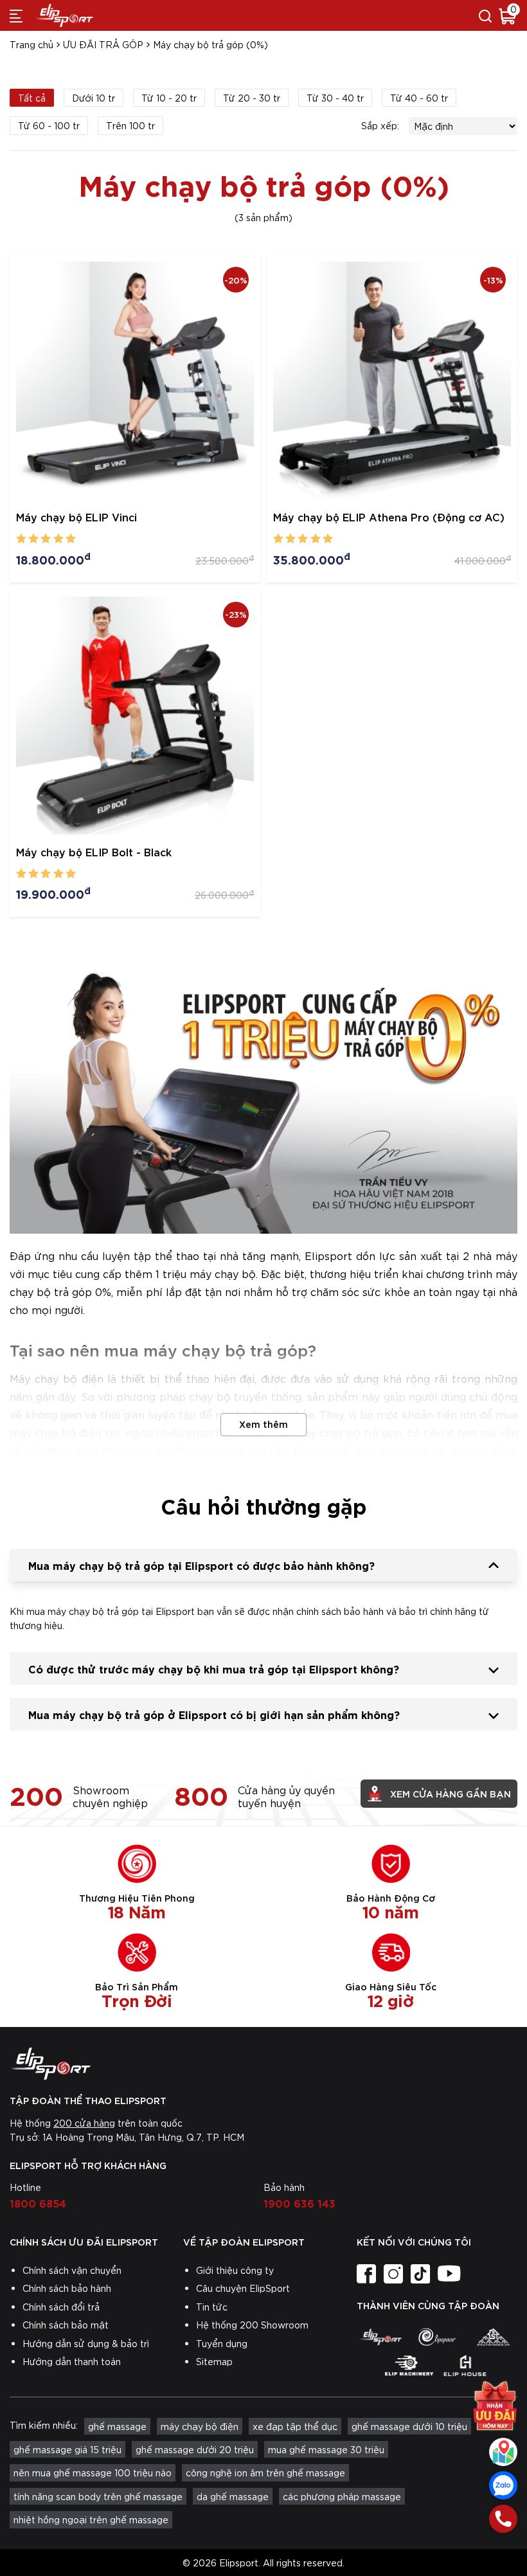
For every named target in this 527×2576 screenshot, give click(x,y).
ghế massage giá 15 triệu (67, 2449)
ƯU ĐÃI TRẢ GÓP (103, 44)
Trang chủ (31, 44)
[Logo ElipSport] (64, 15)
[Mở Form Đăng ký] (495, 2406)
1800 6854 (38, 2202)
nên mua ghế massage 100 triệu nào (93, 2472)
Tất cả (32, 98)
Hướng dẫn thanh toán (72, 2361)
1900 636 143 (299, 2202)
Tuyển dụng (222, 2343)
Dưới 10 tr (94, 98)
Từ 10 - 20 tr (169, 98)
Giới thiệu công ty (235, 2270)
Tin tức (212, 2307)
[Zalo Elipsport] (503, 2485)
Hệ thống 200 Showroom (252, 2325)
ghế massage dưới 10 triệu (409, 2426)
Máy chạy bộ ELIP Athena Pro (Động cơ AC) (389, 517)
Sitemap (214, 2361)
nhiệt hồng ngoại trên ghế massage (91, 2519)
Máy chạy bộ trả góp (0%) (210, 44)
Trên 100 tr (130, 125)
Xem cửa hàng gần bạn (451, 1793)
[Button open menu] (16, 15)
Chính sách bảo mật (66, 2325)
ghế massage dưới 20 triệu (195, 2449)
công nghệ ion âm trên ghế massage (265, 2472)
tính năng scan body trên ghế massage (98, 2496)
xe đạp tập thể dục (295, 2426)
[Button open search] (485, 15)
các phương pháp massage (342, 2496)
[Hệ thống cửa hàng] (503, 2452)
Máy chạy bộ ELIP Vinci (76, 517)
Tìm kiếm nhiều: (44, 2425)
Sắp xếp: (380, 125)
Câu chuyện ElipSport (243, 2288)
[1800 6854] (503, 2519)
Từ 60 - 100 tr (49, 125)
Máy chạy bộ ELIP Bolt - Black (94, 851)
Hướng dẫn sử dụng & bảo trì (86, 2343)
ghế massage (117, 2426)
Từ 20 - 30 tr (252, 98)
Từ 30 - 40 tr (335, 98)
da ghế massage (233, 2496)
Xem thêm (263, 1424)
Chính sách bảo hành (67, 2288)
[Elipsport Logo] (263, 2064)
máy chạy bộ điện (200, 2426)
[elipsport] (381, 2337)
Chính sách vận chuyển (72, 2270)
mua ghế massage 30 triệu (326, 2449)
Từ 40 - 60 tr (419, 98)
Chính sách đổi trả (61, 2307)
